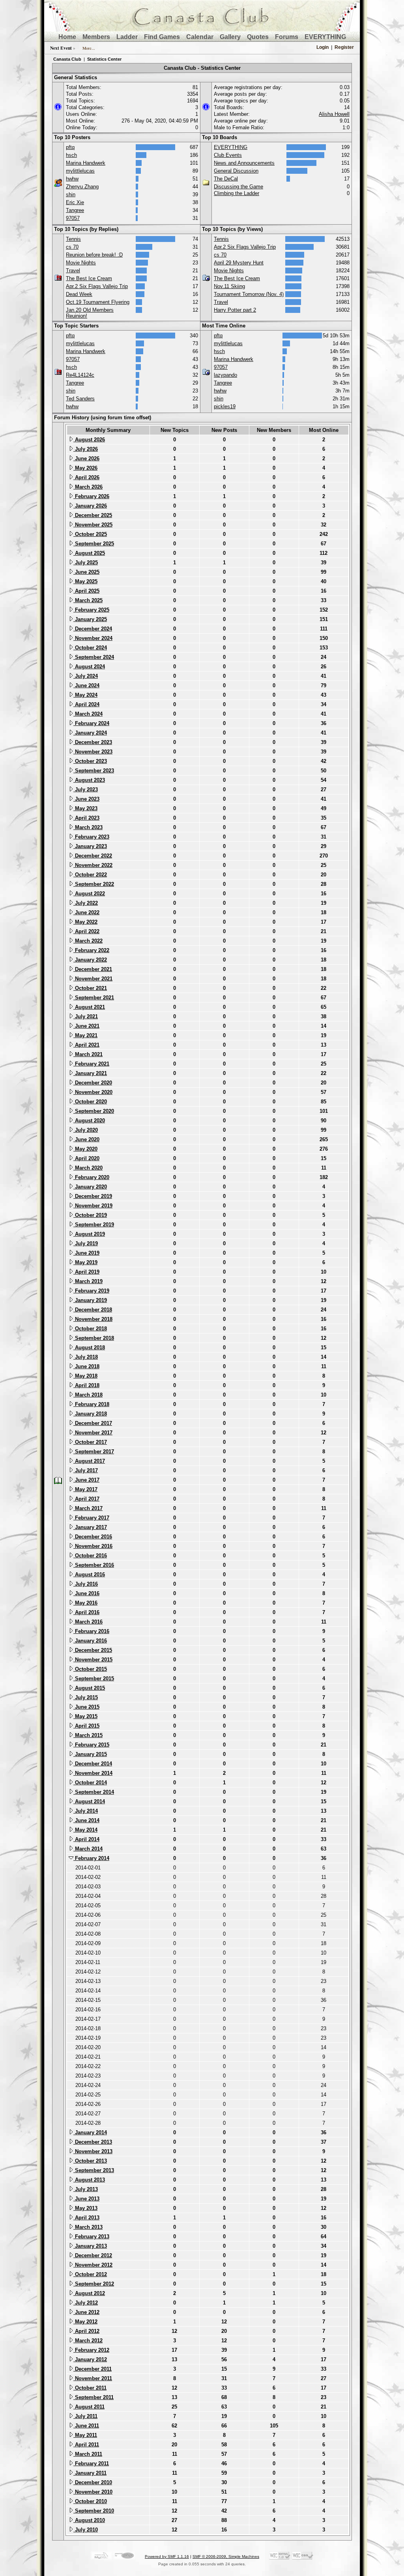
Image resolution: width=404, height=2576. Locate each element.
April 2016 (86, 1612)
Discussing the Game (238, 187)
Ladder (127, 37)
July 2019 (86, 1243)
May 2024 (85, 695)
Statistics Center (104, 59)
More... (89, 48)
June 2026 (86, 458)
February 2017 (91, 1518)
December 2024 (93, 629)
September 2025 (94, 544)
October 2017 (90, 1442)
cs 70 (72, 247)
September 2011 (94, 2397)
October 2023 (90, 761)
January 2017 (90, 1527)
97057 (73, 218)
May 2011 (85, 2435)
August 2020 (89, 1121)
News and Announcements (244, 163)
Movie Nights (81, 263)
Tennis (73, 239)
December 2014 (93, 1764)
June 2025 (86, 572)
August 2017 (89, 1461)
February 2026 (91, 496)
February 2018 (91, 1404)
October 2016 (90, 1556)
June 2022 (86, 912)
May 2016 (85, 1603)
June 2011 (86, 2426)
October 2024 (90, 648)
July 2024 (86, 676)
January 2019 (90, 1300)
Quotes (258, 37)
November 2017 (93, 1433)
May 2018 (85, 1376)
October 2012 (90, 2274)
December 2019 (93, 1196)
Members (96, 37)
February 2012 (91, 2350)
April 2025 (86, 591)
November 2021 (93, 979)
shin (71, 194)
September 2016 (94, 1565)
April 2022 (86, 931)
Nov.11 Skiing (229, 286)
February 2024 (91, 723)
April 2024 (86, 704)
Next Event (61, 48)
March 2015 (88, 1735)
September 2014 (94, 1792)
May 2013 (85, 2208)
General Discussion (236, 171)
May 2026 (85, 468)
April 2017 (86, 1499)
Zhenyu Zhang (82, 187)
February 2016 (91, 1631)
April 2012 (86, 2331)
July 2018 (86, 1357)
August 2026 (89, 440)
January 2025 (90, 619)
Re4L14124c (80, 375)
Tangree (75, 210)
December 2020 (93, 1083)
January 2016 (90, 1641)
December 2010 (93, 2482)
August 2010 (89, 2520)
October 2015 (90, 1669)
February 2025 (91, 610)
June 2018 (86, 1366)
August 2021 (89, 1007)
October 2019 (90, 1215)
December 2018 (93, 1310)
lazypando (225, 375)
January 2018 (90, 1414)
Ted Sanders (80, 399)
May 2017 (85, 1489)
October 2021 (90, 988)
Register (344, 47)
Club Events (228, 155)
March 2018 (88, 1395)
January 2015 (90, 1754)
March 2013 (88, 2227)
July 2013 (86, 2189)
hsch (71, 155)
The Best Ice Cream (89, 278)
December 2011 (93, 2369)
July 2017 (86, 1470)
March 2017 (88, 1508)
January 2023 (90, 846)
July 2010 (86, 2530)
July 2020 (86, 1130)
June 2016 (86, 1593)
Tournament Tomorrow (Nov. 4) (249, 294)
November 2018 (93, 1319)
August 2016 (89, 1574)
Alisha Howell (334, 114)
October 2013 (90, 2161)
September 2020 (94, 1111)
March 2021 (88, 1054)
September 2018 (94, 1338)
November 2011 (93, 2378)
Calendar (200, 37)
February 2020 (91, 1177)
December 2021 (93, 969)
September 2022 (94, 884)
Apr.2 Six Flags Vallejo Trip (97, 286)
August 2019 (89, 1234)
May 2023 (85, 808)
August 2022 (89, 894)
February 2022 (91, 950)
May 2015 (85, 1716)
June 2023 (86, 799)
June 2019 (86, 1253)
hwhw (72, 179)
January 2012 (90, 2359)
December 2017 (93, 1423)
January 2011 (90, 2473)
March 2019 (88, 1281)
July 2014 (86, 1811)
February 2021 (91, 1064)
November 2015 (93, 1660)
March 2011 (88, 2454)
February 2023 (91, 837)
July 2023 (86, 790)
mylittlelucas (80, 171)
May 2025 (85, 581)
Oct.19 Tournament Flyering (98, 302)
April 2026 (86, 477)
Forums (287, 37)
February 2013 (91, 2237)
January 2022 (90, 960)
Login (323, 47)
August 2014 (89, 1801)
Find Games (162, 37)
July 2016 (86, 1584)
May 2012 (85, 2322)
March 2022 (88, 941)
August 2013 (89, 2180)
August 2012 (89, 2293)
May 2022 (85, 922)
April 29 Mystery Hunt (239, 263)
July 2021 (86, 1016)
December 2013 (93, 2142)
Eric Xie (75, 202)
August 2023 (89, 780)
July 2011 (85, 2416)
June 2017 (86, 1480)
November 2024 (93, 638)
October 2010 (90, 2501)
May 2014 (85, 1830)
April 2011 (86, 2445)
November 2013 (93, 2151)
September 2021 (94, 998)
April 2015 (86, 1726)
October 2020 (90, 1102)
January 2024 (90, 733)
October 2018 (90, 1329)
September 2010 (94, 2511)
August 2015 (89, 1688)
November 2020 (93, 1092)
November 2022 (93, 865)
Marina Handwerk (86, 163)
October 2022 (90, 875)
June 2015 (86, 1707)
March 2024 (88, 714)
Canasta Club (67, 59)
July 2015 (86, 1697)
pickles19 (225, 406)
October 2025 (90, 534)
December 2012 (93, 2255)
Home (67, 37)
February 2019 (91, 1291)
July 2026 (86, 449)
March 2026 (88, 487)
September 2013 (94, 2170)
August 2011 (89, 2407)
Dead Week (79, 294)
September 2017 (94, 1452)
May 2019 (85, 1262)
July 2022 (86, 903)
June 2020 (86, 1139)
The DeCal (226, 179)
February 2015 (91, 1745)
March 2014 (88, 1849)
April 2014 (86, 1839)
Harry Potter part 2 (235, 310)
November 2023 (93, 752)
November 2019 (93, 1206)
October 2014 (90, 1783)
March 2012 (88, 2341)
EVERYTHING (325, 37)
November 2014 (93, 1773)
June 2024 (86, 685)
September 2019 (94, 1225)
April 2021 (86, 1045)
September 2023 (94, 771)
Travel (73, 271)
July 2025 (86, 563)
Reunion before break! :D (94, 255)
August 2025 (89, 553)
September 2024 (94, 657)
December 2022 (93, 856)
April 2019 (86, 1272)
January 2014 (90, 2132)
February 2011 (91, 2463)
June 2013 (86, 2199)
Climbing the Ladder (237, 193)
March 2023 (88, 827)
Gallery (230, 37)
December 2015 (93, 1650)
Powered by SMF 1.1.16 (167, 2556)
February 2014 (91, 1858)
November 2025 (93, 525)
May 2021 (85, 1035)
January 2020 (90, 1187)
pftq (70, 147)
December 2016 (93, 1537)
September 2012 (94, 2284)
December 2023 (93, 742)
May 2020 (85, 1149)
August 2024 (89, 667)
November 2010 (93, 2492)
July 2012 (86, 2303)
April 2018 (86, 1385)
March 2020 (88, 1168)
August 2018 (89, 1348)
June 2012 (86, 2312)
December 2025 (93, 515)
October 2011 (90, 2388)
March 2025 (88, 600)
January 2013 (90, 2246)
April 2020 (86, 1158)
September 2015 (94, 1679)
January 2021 (90, 1073)
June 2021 (86, 1026)
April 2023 (86, 818)
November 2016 (93, 1546)
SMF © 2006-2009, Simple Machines (226, 2556)
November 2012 (93, 2265)
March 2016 (88, 1622)
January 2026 (90, 506)
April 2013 (86, 2218)
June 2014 (86, 1820)
